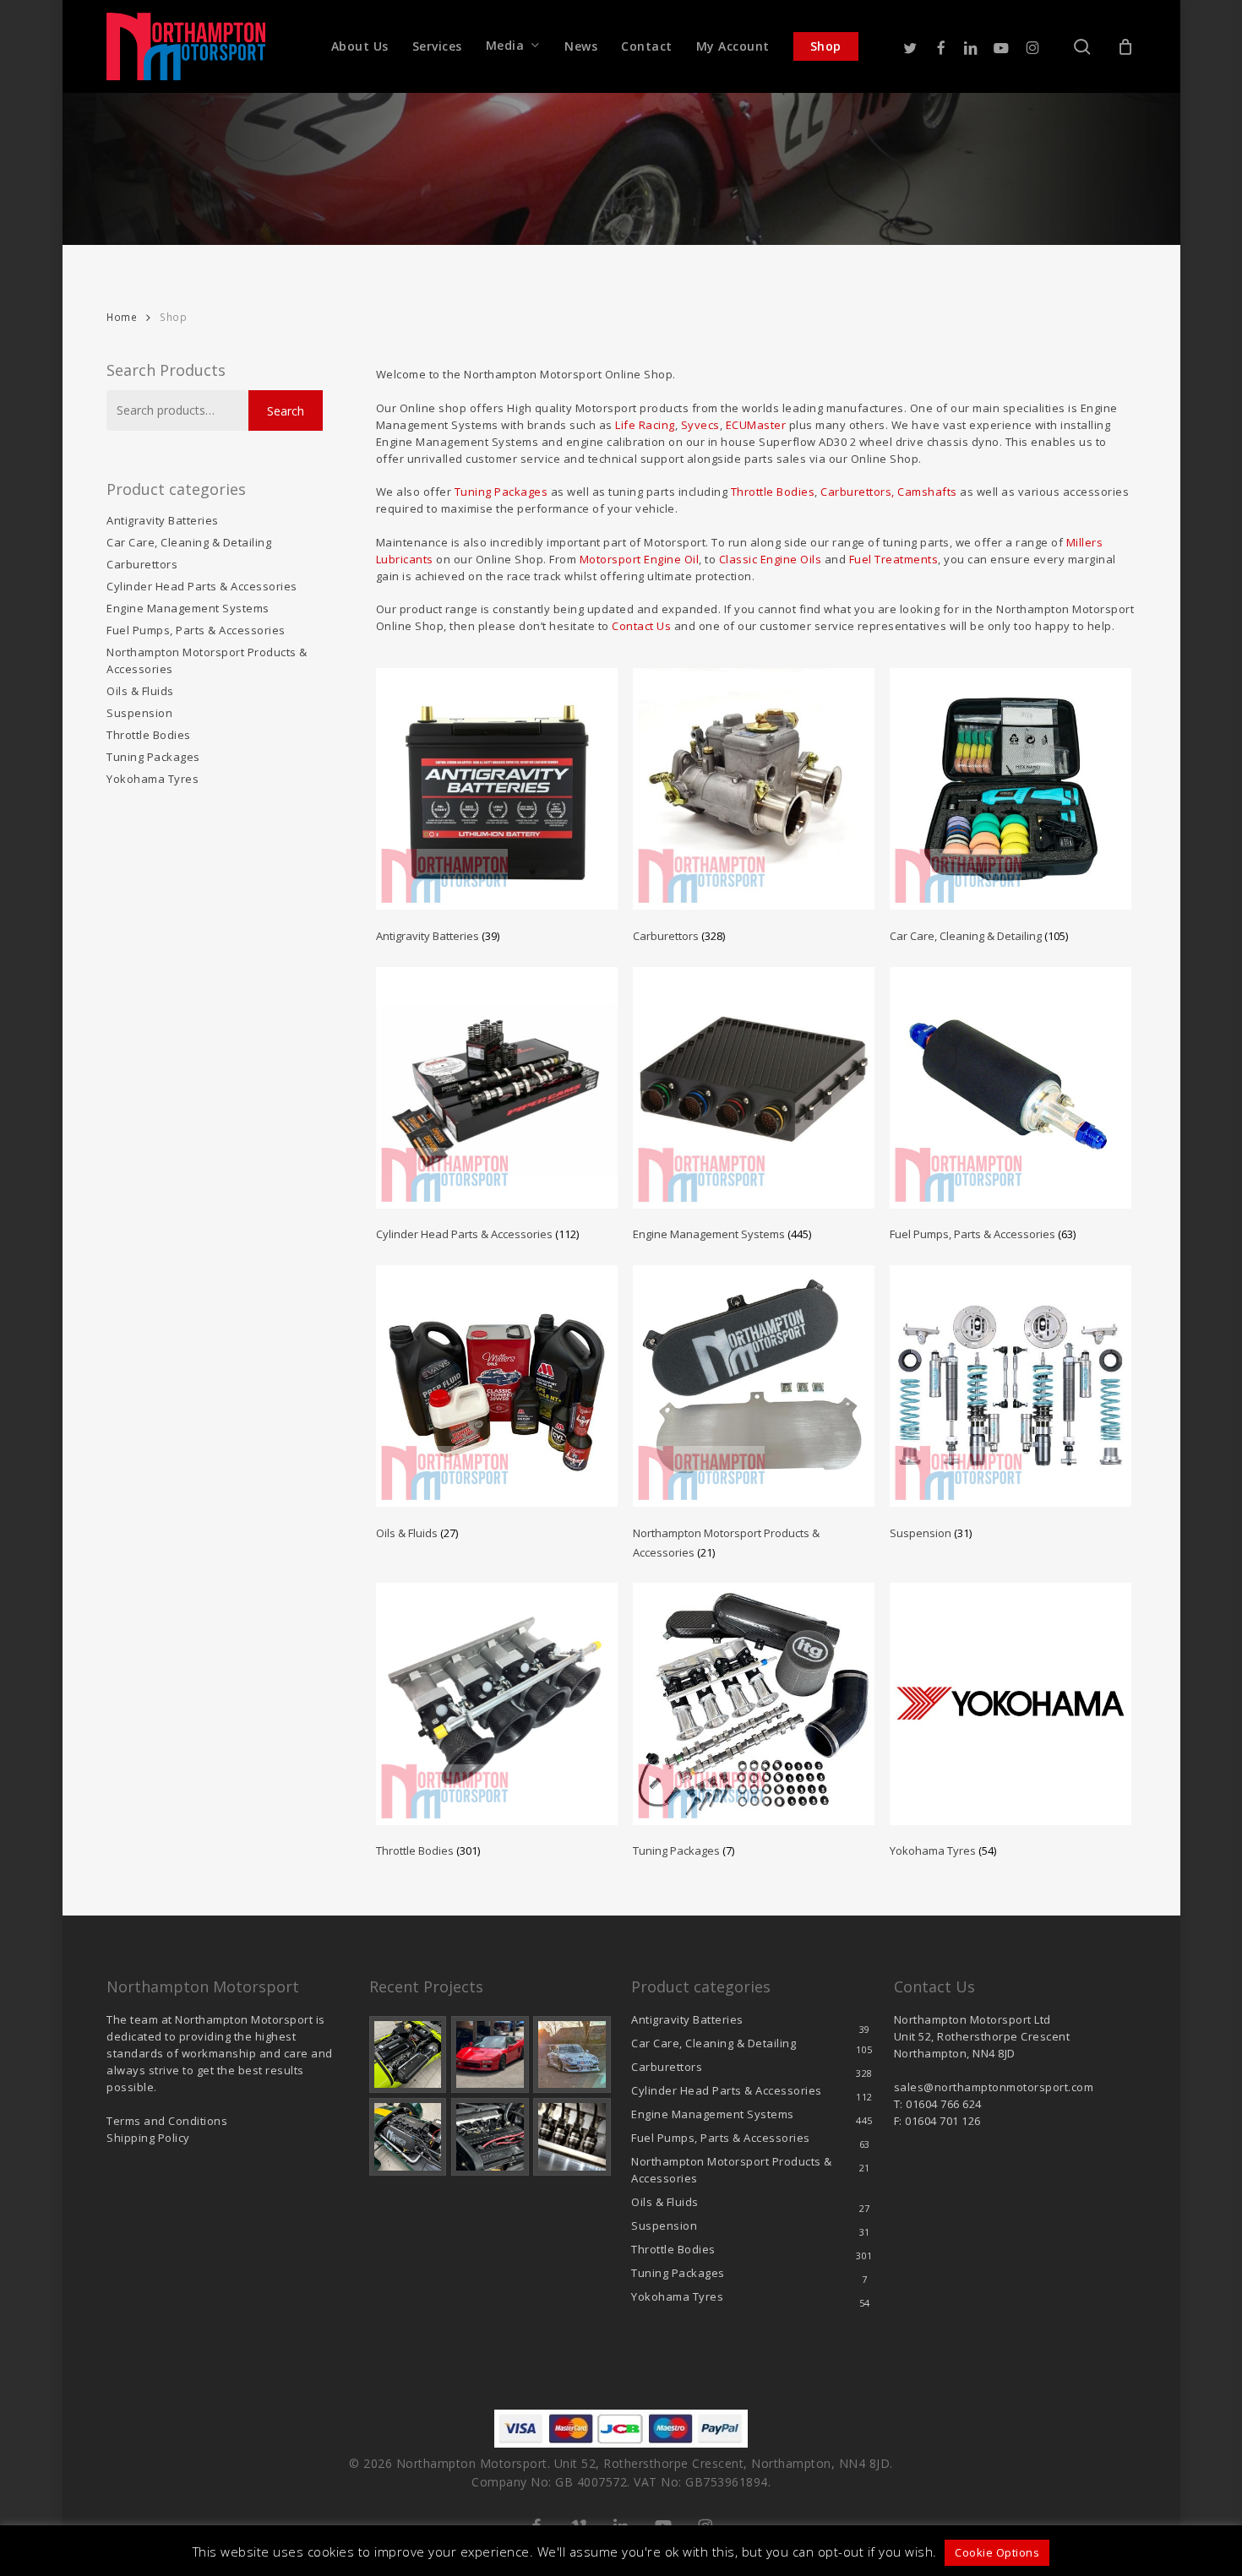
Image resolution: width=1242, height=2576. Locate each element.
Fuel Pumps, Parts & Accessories (196, 630)
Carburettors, (858, 492)
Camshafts (927, 492)
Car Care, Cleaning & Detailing (189, 542)
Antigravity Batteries (163, 520)
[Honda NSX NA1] (490, 2055)
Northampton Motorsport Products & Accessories (207, 660)
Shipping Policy (148, 2138)
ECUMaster (756, 425)
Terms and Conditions (167, 2121)
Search (286, 411)
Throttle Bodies (149, 735)
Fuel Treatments (894, 559)
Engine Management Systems (188, 608)
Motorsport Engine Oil (640, 559)
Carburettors (142, 564)
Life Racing (645, 425)
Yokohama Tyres (153, 779)
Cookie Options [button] (997, 2552)
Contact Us (641, 626)
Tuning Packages (153, 757)
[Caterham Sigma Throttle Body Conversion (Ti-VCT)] (408, 2137)
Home (122, 317)
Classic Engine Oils (771, 559)
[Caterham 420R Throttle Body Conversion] (408, 2055)
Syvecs (700, 425)
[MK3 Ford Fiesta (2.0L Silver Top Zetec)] (490, 2137)
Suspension (139, 713)
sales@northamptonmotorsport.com (994, 2087)
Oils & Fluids (140, 691)
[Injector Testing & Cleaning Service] (572, 2137)
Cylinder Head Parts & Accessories (202, 586)
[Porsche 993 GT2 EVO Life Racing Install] (572, 2055)
